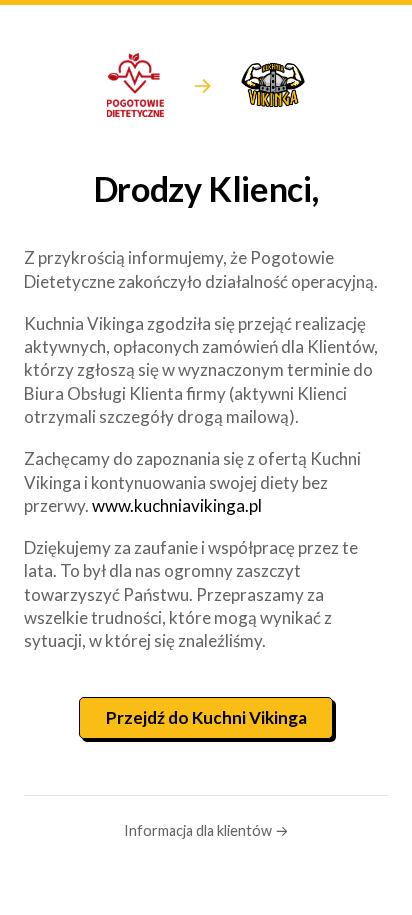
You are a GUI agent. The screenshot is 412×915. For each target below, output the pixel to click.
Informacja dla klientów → (206, 830)
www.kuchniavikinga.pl (177, 505)
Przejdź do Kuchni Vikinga (206, 717)
